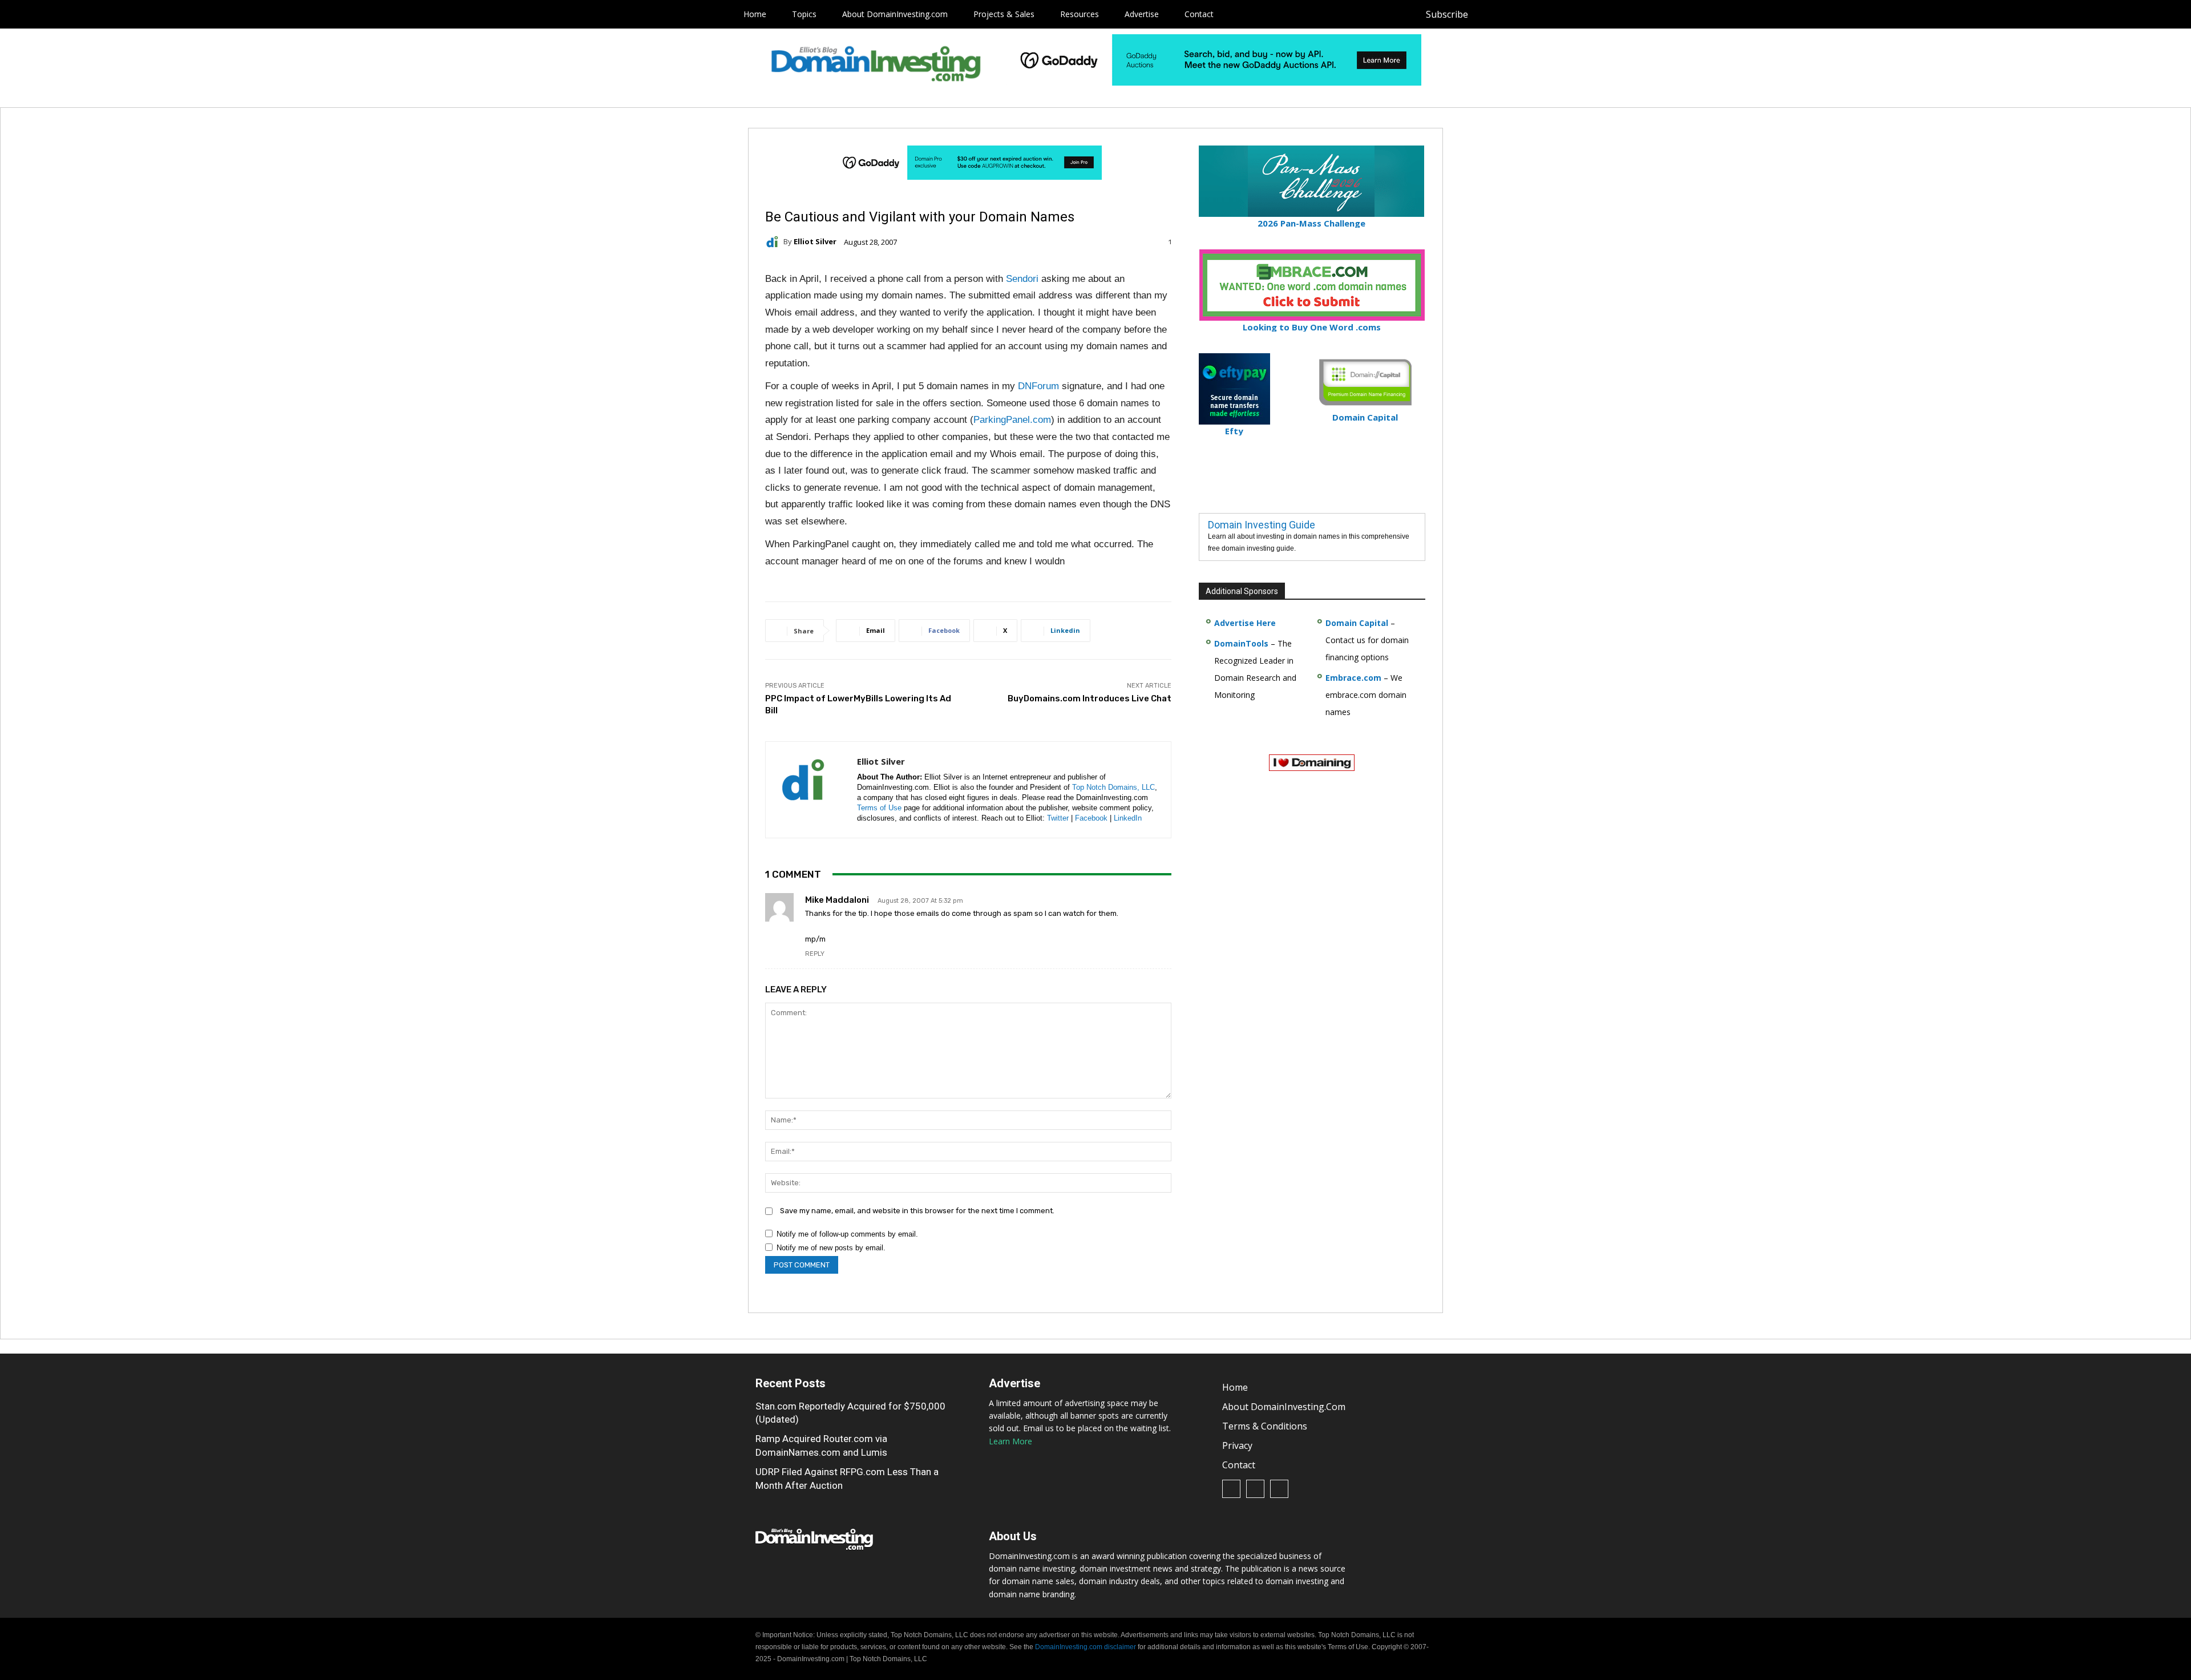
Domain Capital (1357, 623)
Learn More (1010, 1441)
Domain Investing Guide (1262, 525)
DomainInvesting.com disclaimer (1086, 1647)
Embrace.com (1353, 678)
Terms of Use (879, 808)
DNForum (1038, 386)
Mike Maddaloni (837, 900)
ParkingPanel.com (1012, 420)
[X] (1540, 15)
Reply (815, 954)
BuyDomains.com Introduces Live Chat (1090, 698)
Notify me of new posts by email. (831, 1248)
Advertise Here (1245, 623)
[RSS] (1514, 15)
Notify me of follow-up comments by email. (847, 1234)
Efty (1234, 431)
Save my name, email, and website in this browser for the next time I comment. (917, 1211)
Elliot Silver (815, 242)
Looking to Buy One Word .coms (1312, 327)
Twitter (1058, 818)
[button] (1561, 14)
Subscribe (1447, 14)
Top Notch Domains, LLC (1113, 787)
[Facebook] (1488, 15)
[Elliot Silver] (774, 242)
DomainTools (1241, 643)
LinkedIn (1128, 818)
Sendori (1024, 279)
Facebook (1091, 818)
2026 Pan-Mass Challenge (1311, 223)
